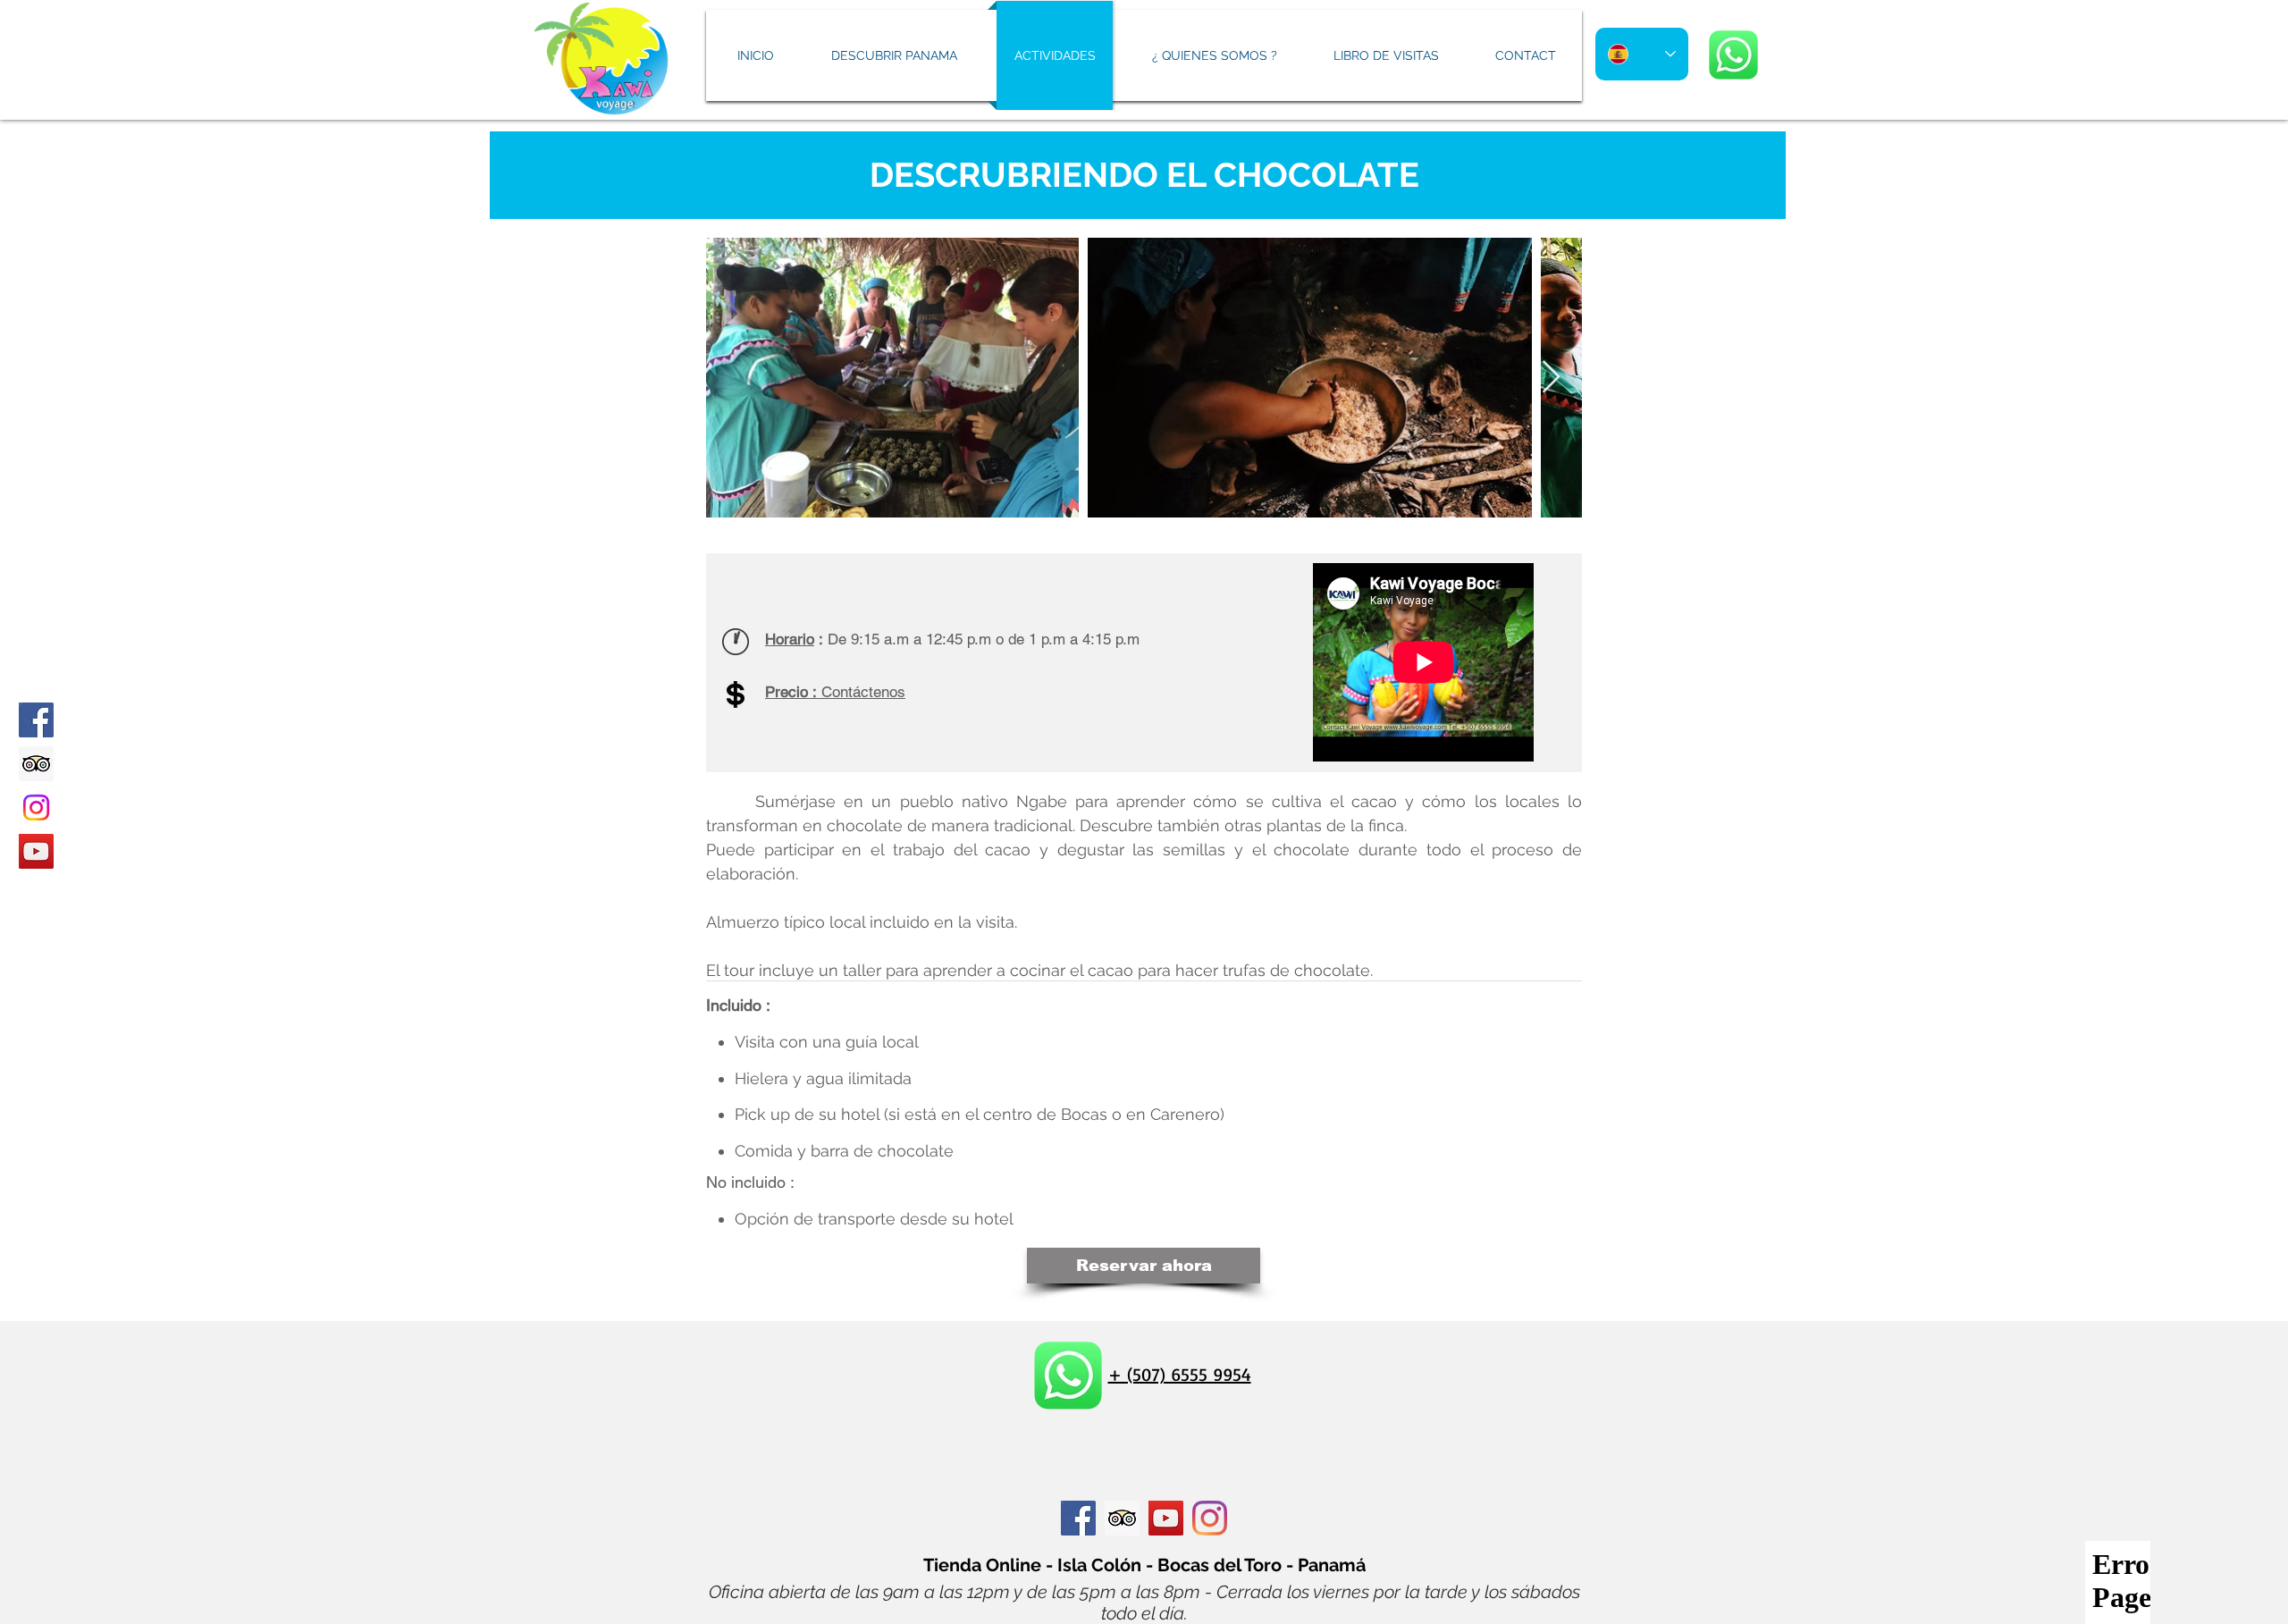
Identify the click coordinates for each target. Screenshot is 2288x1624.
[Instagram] (36, 808)
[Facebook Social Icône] (1078, 1518)
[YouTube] (36, 851)
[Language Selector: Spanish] (1642, 54)
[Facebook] (36, 720)
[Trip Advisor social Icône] (1122, 1518)
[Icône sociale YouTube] (1166, 1518)
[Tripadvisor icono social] (36, 764)
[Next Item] (1551, 378)
